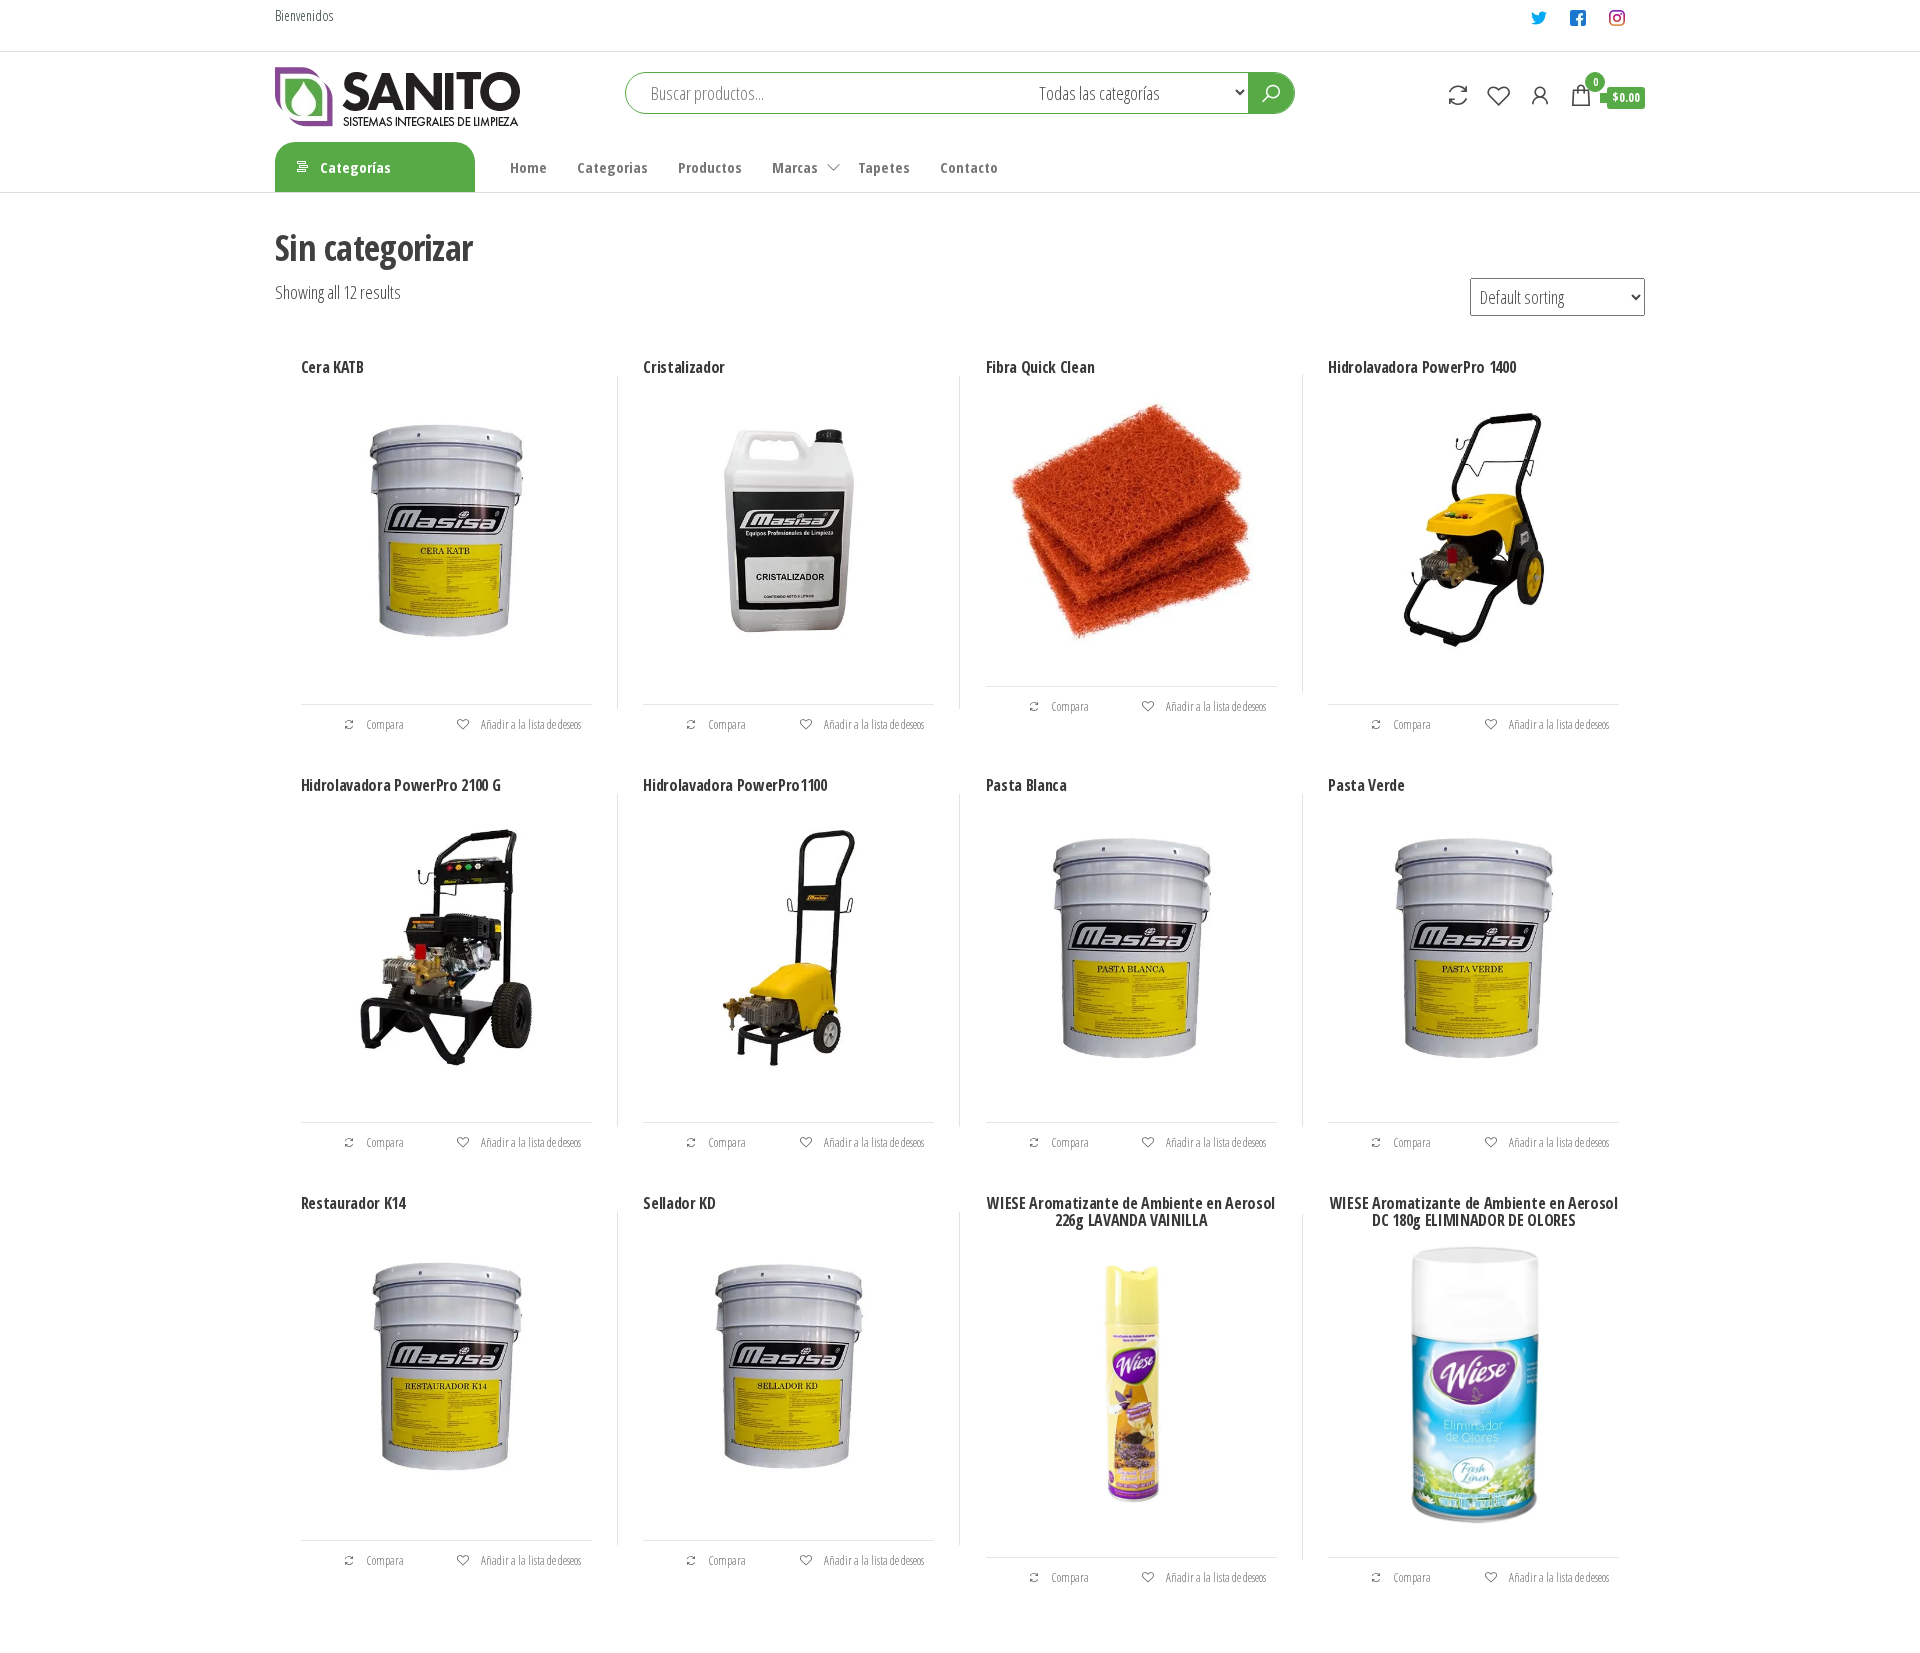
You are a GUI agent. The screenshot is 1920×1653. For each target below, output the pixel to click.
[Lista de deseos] (1499, 95)
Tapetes (884, 167)
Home (528, 167)
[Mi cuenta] (1540, 95)
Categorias (612, 167)
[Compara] (1458, 95)
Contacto (969, 167)
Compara (384, 724)
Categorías (355, 167)
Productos (710, 167)
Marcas (795, 167)
